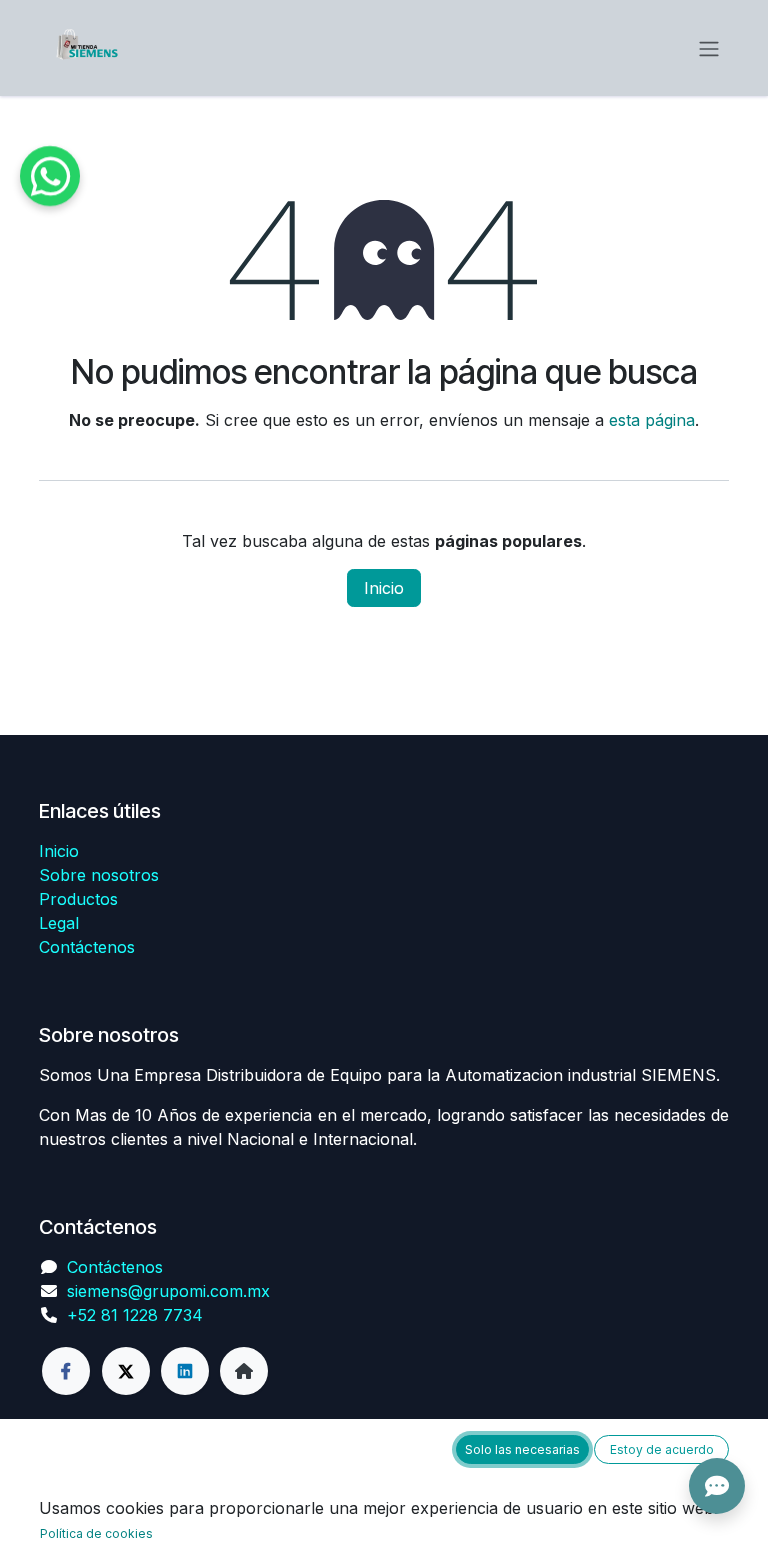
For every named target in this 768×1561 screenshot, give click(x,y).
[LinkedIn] (185, 1371)
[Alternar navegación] (709, 48)
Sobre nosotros (99, 875)
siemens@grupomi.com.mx (168, 1291)
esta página (652, 420)
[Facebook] (66, 1371)
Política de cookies (96, 1533)
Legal (59, 923)
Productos (78, 899)
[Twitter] (126, 1371)
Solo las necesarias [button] (522, 1449)
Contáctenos (87, 947)
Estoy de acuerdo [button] (662, 1449)
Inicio (384, 588)
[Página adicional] (244, 1371)
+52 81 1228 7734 (135, 1315)
